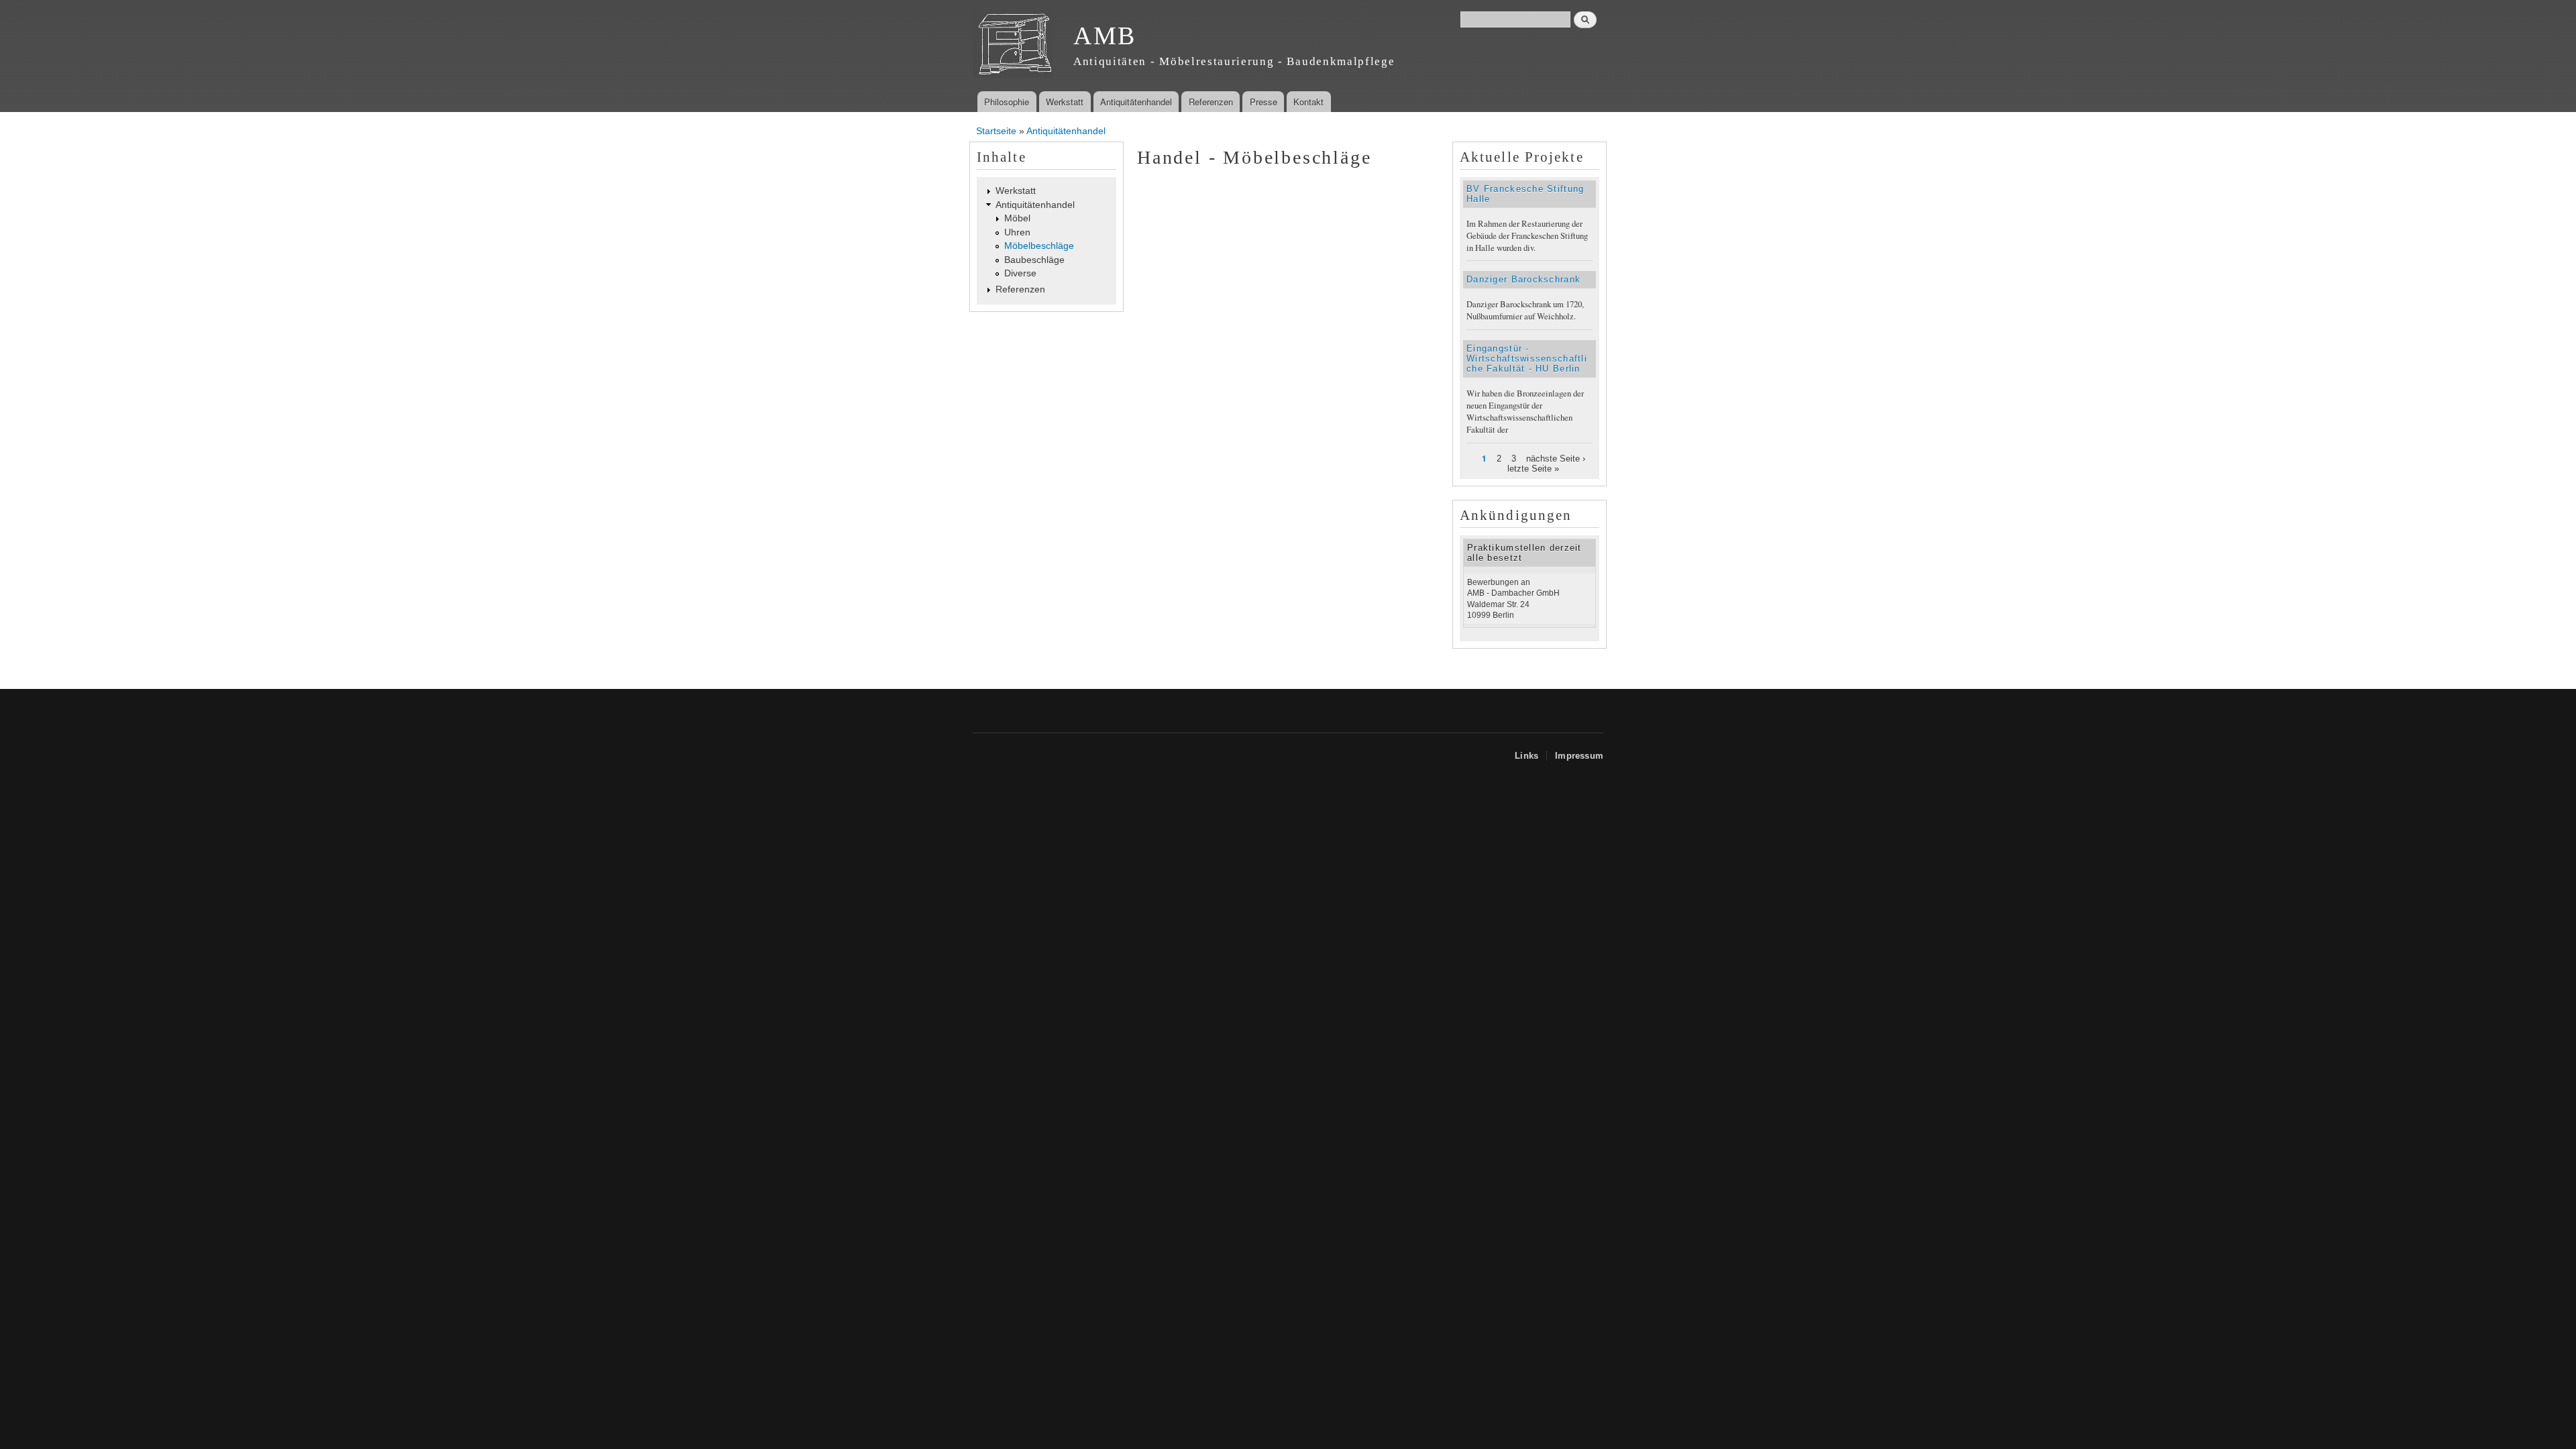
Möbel (1017, 218)
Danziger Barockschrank (1523, 279)
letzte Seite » (1533, 469)
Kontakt (1308, 102)
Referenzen (1211, 102)
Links (1526, 756)
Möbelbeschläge (1039, 246)
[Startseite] (1015, 46)
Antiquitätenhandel (1136, 102)
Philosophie (1007, 102)
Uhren (1017, 232)
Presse (1264, 102)
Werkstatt (1065, 102)
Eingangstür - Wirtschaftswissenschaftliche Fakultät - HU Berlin (1527, 359)
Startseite (996, 131)
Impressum (1579, 756)
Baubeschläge (1034, 260)
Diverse (1020, 273)
